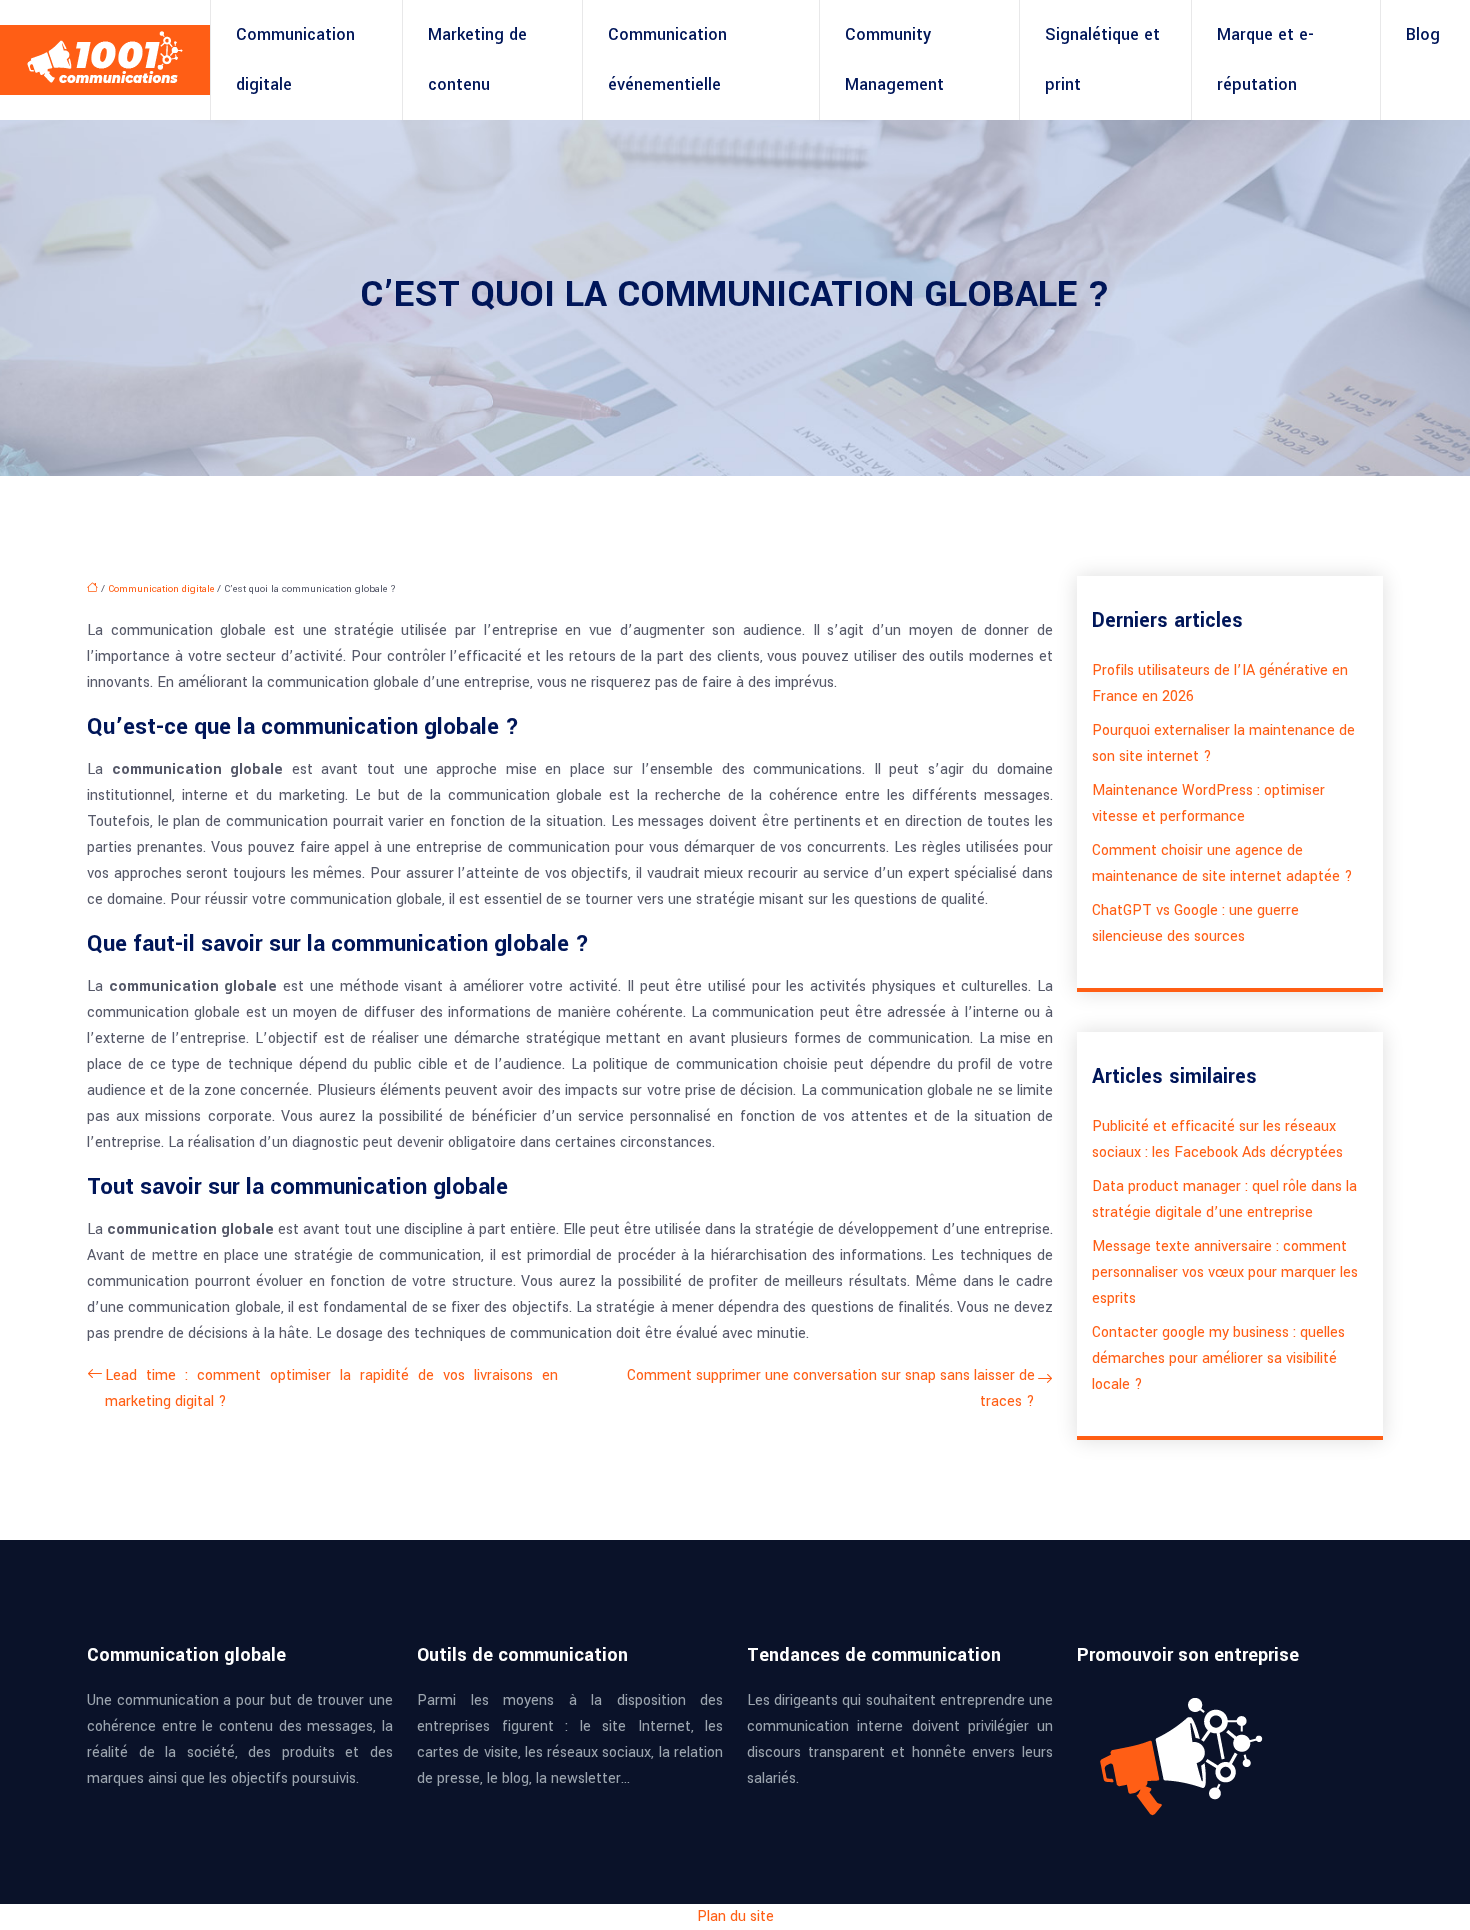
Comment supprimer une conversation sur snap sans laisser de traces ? (831, 1388)
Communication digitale (295, 59)
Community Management (894, 59)
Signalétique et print (1102, 59)
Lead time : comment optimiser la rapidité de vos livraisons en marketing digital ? (331, 1388)
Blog (1423, 34)
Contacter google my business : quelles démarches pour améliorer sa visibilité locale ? (1218, 1358)
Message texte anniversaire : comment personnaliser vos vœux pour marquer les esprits (1225, 1272)
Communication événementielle (667, 59)
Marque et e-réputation (1265, 59)
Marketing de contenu (477, 59)
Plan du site (735, 1916)
